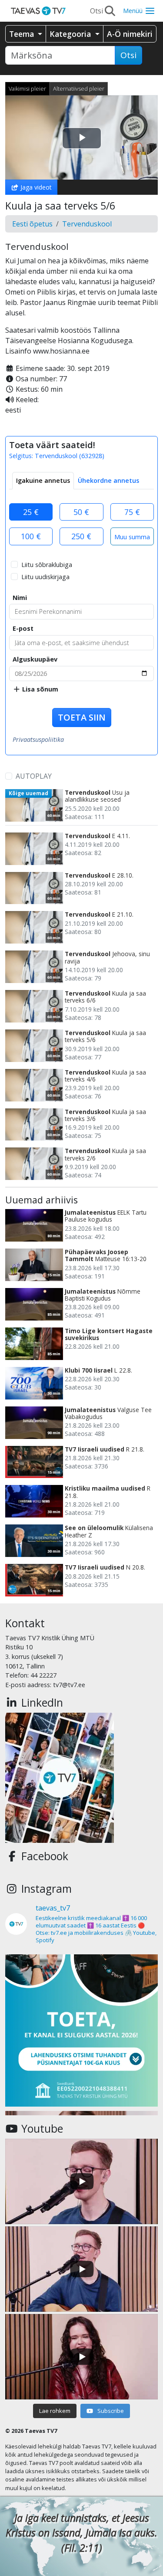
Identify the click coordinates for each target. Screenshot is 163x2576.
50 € (81, 512)
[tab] (43, 481)
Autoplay (34, 776)
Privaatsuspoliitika (38, 739)
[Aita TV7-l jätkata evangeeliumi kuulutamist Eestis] (81, 2030)
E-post (23, 628)
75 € (132, 512)
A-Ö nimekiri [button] (130, 34)
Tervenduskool (87, 224)
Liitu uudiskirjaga (45, 577)
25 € (31, 512)
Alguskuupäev (35, 659)
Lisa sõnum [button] (39, 689)
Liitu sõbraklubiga (47, 565)
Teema (23, 34)
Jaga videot (35, 187)
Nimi (20, 598)
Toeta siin (82, 717)
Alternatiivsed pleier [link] (79, 88)
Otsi (128, 55)
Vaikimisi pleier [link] (27, 88)
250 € (81, 536)
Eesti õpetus (32, 224)
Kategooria (71, 34)
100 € (31, 536)
